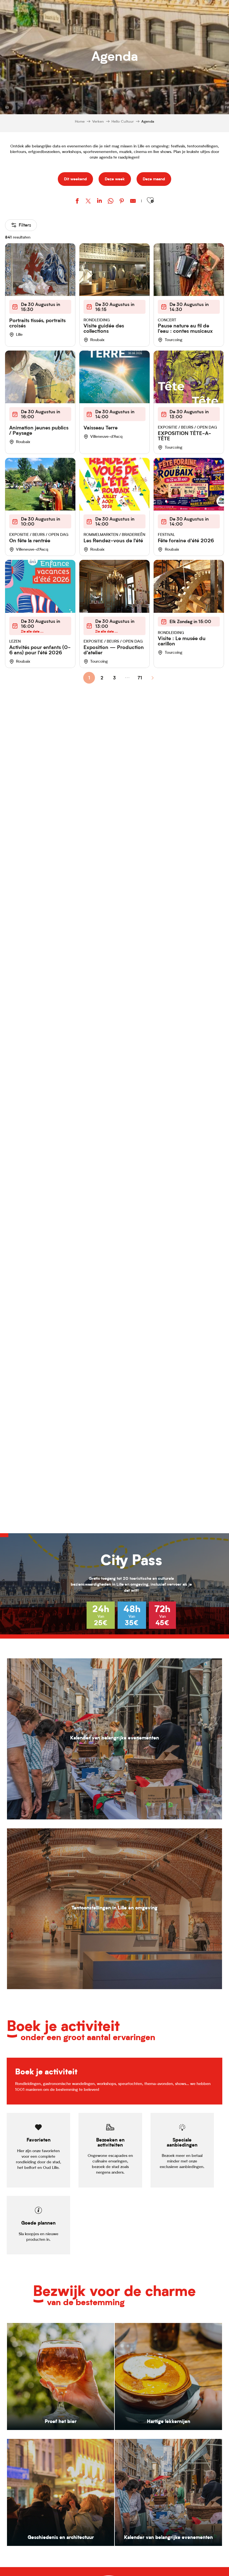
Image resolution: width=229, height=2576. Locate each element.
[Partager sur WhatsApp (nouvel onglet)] (111, 202)
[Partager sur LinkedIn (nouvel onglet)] (99, 202)
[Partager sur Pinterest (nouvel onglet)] (122, 202)
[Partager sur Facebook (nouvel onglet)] (77, 202)
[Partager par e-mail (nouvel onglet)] (133, 202)
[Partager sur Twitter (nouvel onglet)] (88, 202)
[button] (150, 201)
